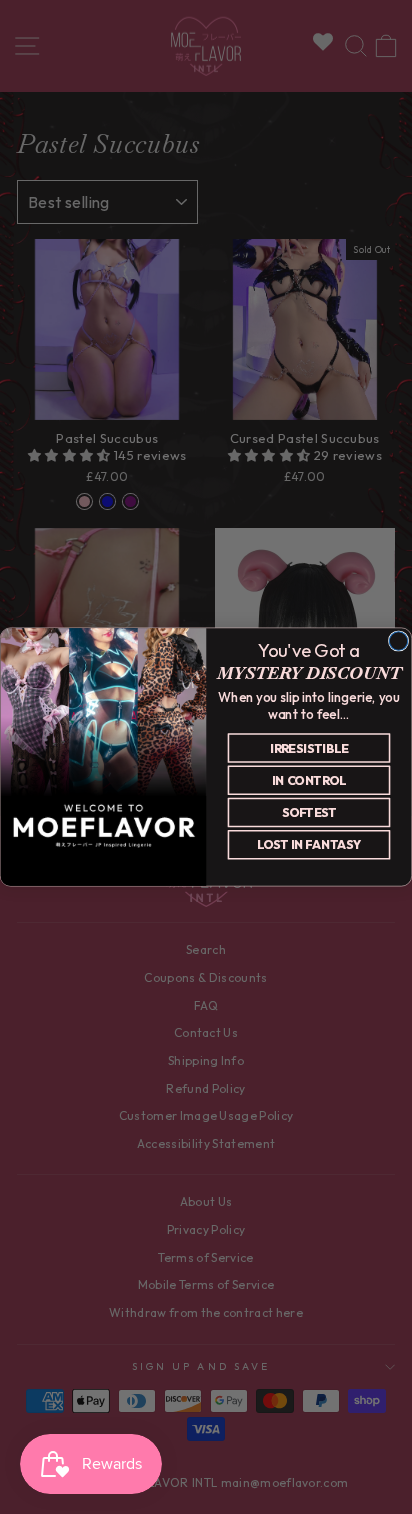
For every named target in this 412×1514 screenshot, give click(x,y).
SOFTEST (309, 812)
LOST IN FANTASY (309, 844)
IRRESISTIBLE (309, 747)
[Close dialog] (398, 641)
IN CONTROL (309, 780)
